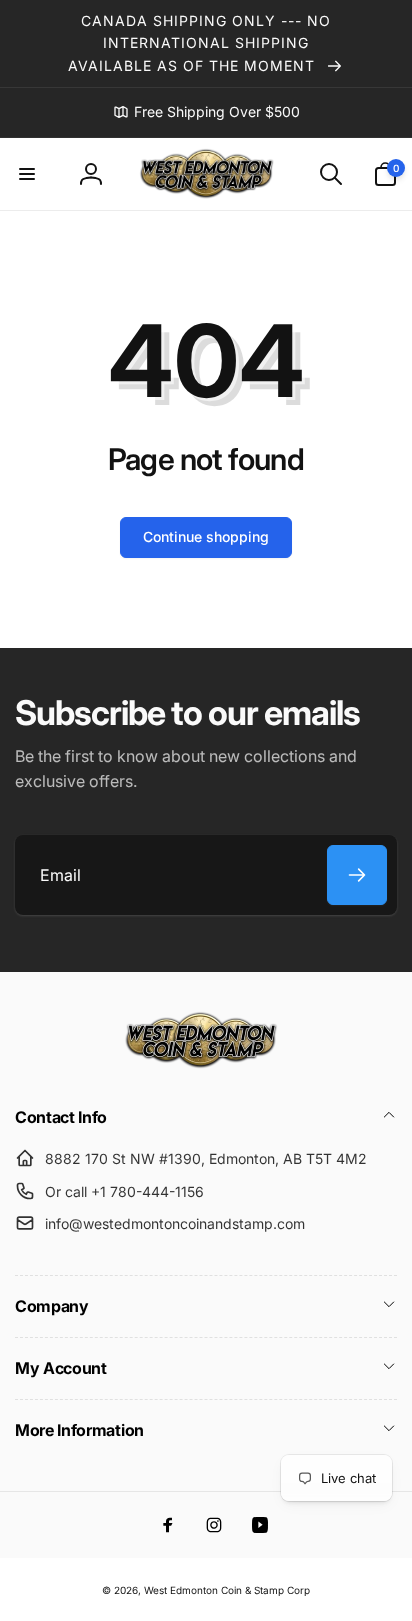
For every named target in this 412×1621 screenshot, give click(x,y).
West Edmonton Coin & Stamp (214, 1590)
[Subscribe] (357, 875)
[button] (27, 174)
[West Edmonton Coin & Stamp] (206, 1064)
